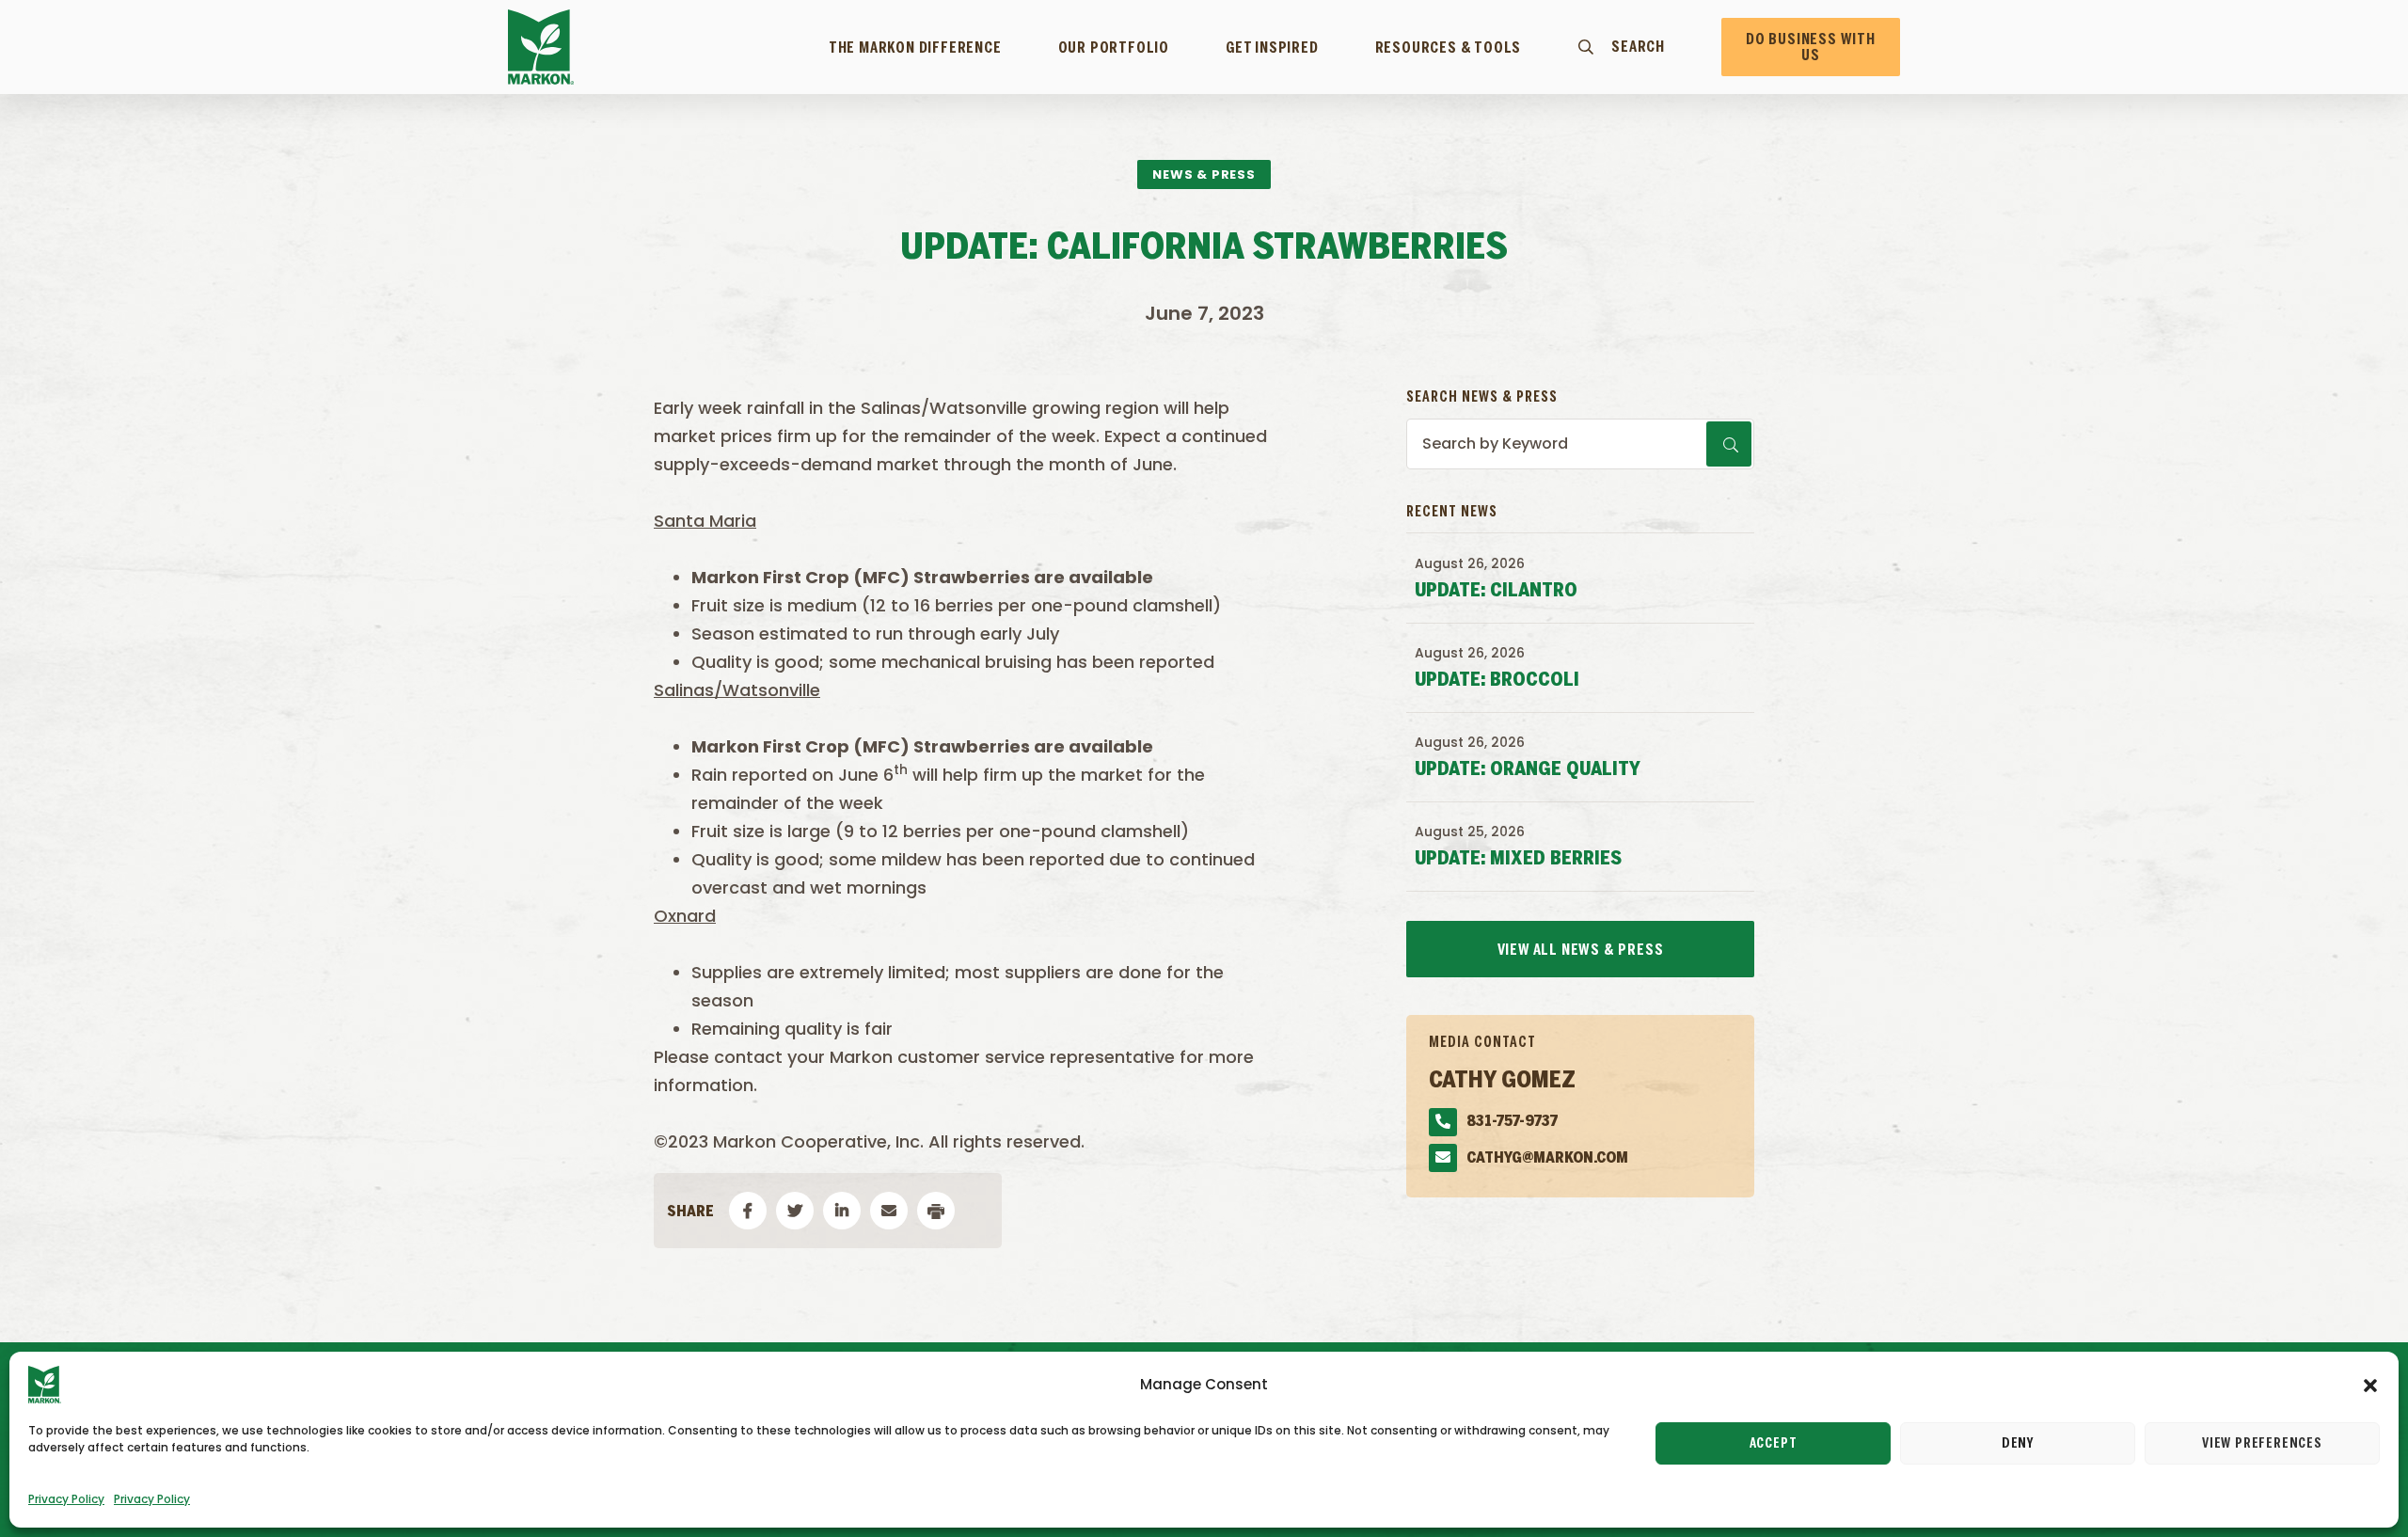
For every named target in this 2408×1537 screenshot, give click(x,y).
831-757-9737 (1512, 1122)
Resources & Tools (1449, 48)
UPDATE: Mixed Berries (1518, 859)
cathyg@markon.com (1547, 1158)
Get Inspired (1272, 48)
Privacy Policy (66, 1499)
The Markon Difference (915, 48)
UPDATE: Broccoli (1497, 681)
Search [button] (1638, 47)
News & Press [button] (1204, 174)
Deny (2018, 1444)
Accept (1774, 1444)
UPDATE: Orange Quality (1528, 770)
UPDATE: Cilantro (1496, 591)
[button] (2370, 1385)
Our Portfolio (1114, 48)
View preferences (2262, 1444)
